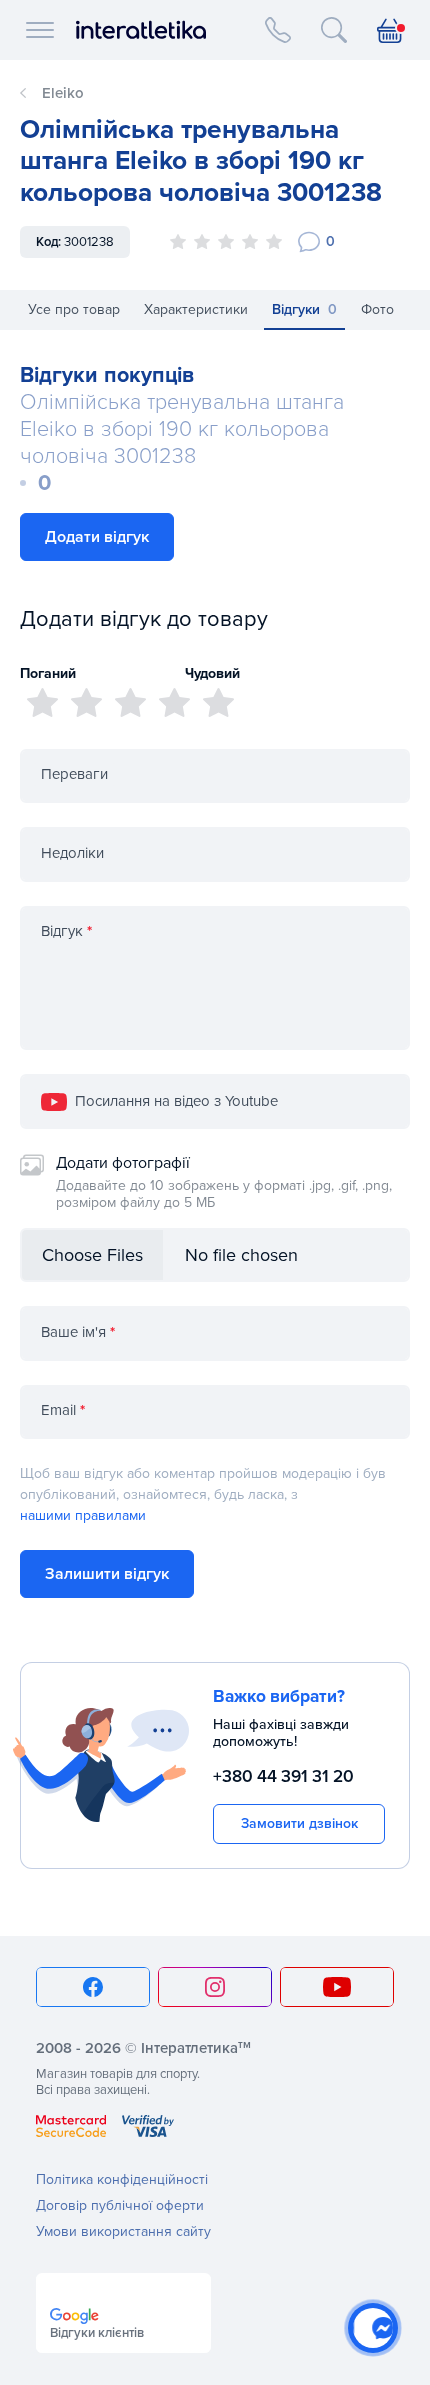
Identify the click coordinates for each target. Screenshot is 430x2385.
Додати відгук (97, 537)
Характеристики (196, 309)
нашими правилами (83, 1515)
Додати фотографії (224, 1182)
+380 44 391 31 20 (283, 1776)
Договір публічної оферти (120, 2205)
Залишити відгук (107, 1574)
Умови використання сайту (123, 2231)
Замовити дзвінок (299, 1823)
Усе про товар (74, 309)
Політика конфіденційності (122, 2179)
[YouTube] (337, 1987)
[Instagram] (215, 1987)
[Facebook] (93, 1987)
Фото (377, 309)
